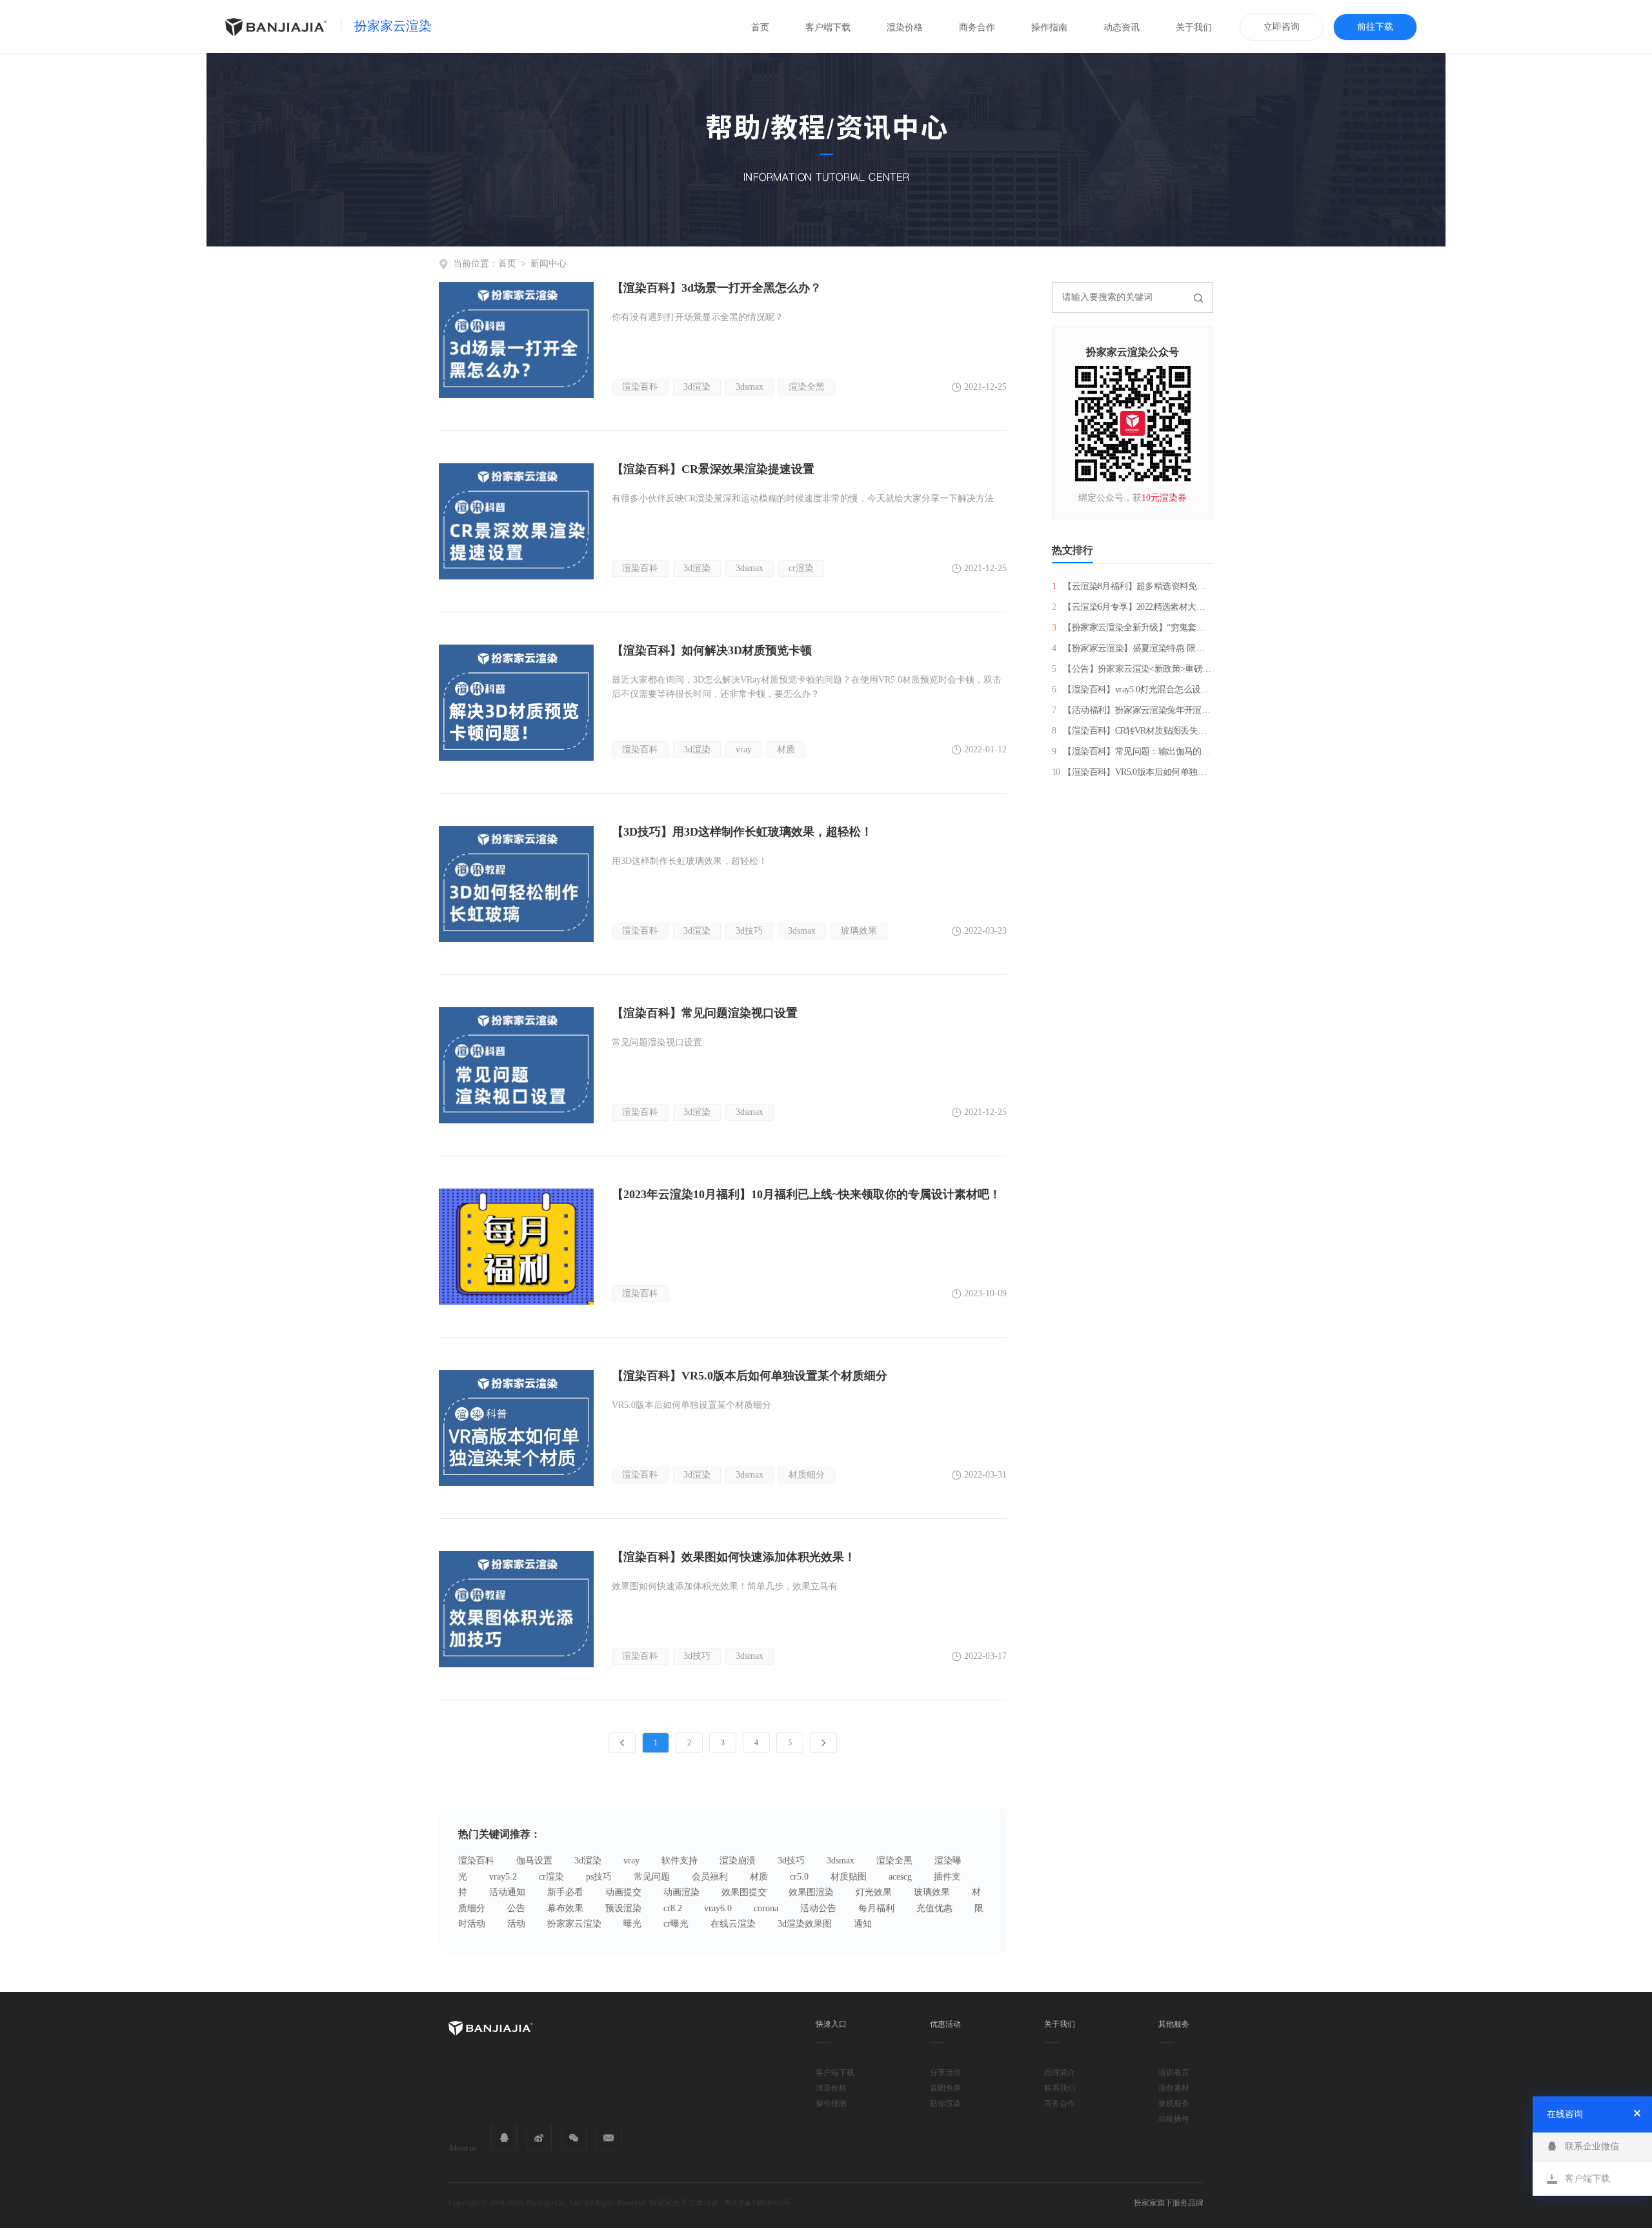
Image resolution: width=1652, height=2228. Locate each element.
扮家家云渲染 (393, 26)
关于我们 (1194, 27)
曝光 (632, 1924)
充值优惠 (934, 1908)
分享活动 (945, 2072)
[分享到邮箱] (609, 2138)
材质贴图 (849, 1877)
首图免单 (945, 2088)
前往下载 (1375, 27)
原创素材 (1174, 2088)
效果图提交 (744, 1892)
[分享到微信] (574, 2138)
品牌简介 (1060, 2072)
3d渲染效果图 (805, 1924)
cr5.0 (799, 1877)
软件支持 (680, 1861)
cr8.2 (673, 1908)
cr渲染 (801, 568)
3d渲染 (697, 387)
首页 (760, 27)
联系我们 (1060, 2088)
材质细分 (807, 1475)
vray (744, 749)
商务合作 (977, 27)
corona (766, 1908)
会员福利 (710, 1877)
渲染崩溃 (738, 1861)
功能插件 (1174, 2119)
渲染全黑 (807, 387)
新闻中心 (549, 264)
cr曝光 (676, 1924)
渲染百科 (640, 387)
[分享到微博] (539, 2138)
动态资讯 (1122, 27)
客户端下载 (828, 27)
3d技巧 (749, 931)
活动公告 (818, 1908)
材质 (786, 749)
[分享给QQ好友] (504, 2138)
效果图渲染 (811, 1892)
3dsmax (750, 387)
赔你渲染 (945, 2103)
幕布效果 (565, 1908)
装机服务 (1174, 2103)
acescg (900, 1877)
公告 (516, 1908)
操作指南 (1049, 27)
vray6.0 (718, 1908)
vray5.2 (503, 1877)
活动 (516, 1924)
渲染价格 (905, 27)
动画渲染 (681, 1892)
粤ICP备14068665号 (757, 2203)
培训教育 (1174, 2072)
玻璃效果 (859, 931)
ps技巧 (599, 1877)
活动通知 (507, 1892)
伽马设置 (534, 1861)
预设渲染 (623, 1908)
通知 (863, 1924)
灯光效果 (874, 1892)
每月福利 (876, 1908)
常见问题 (652, 1877)
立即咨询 (1282, 27)
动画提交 (623, 1892)
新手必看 (565, 1892)
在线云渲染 (733, 1924)
